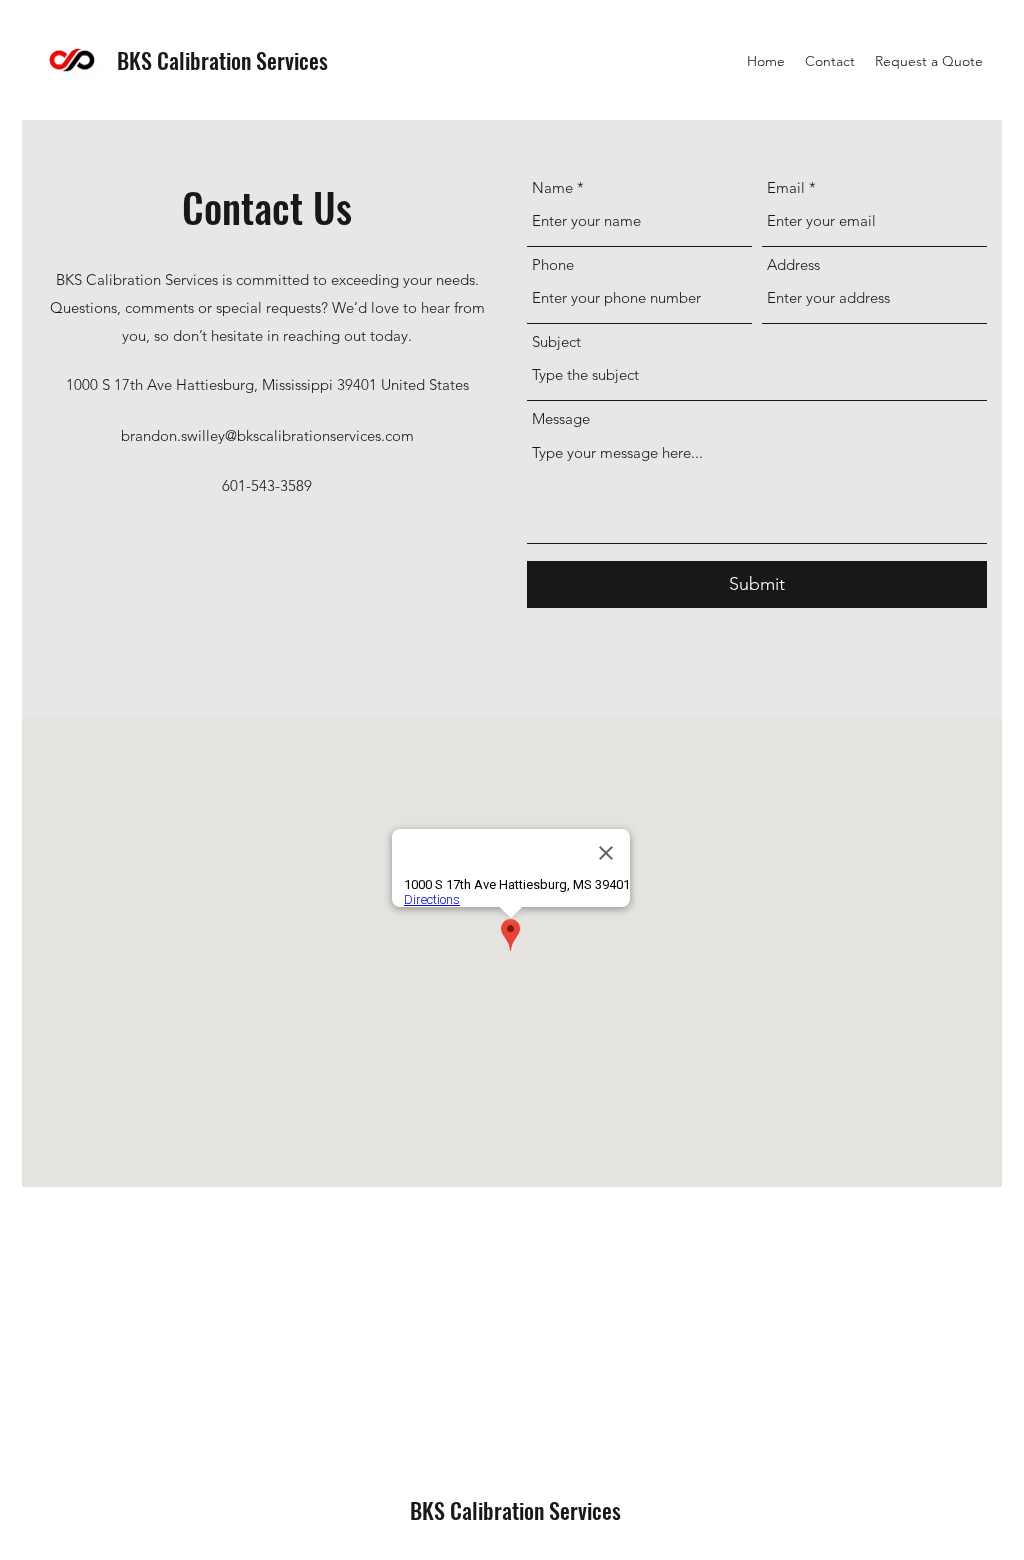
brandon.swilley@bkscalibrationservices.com (267, 435)
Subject (556, 341)
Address (793, 264)
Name (552, 187)
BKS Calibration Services (222, 60)
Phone (553, 264)
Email (786, 187)
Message (561, 418)
